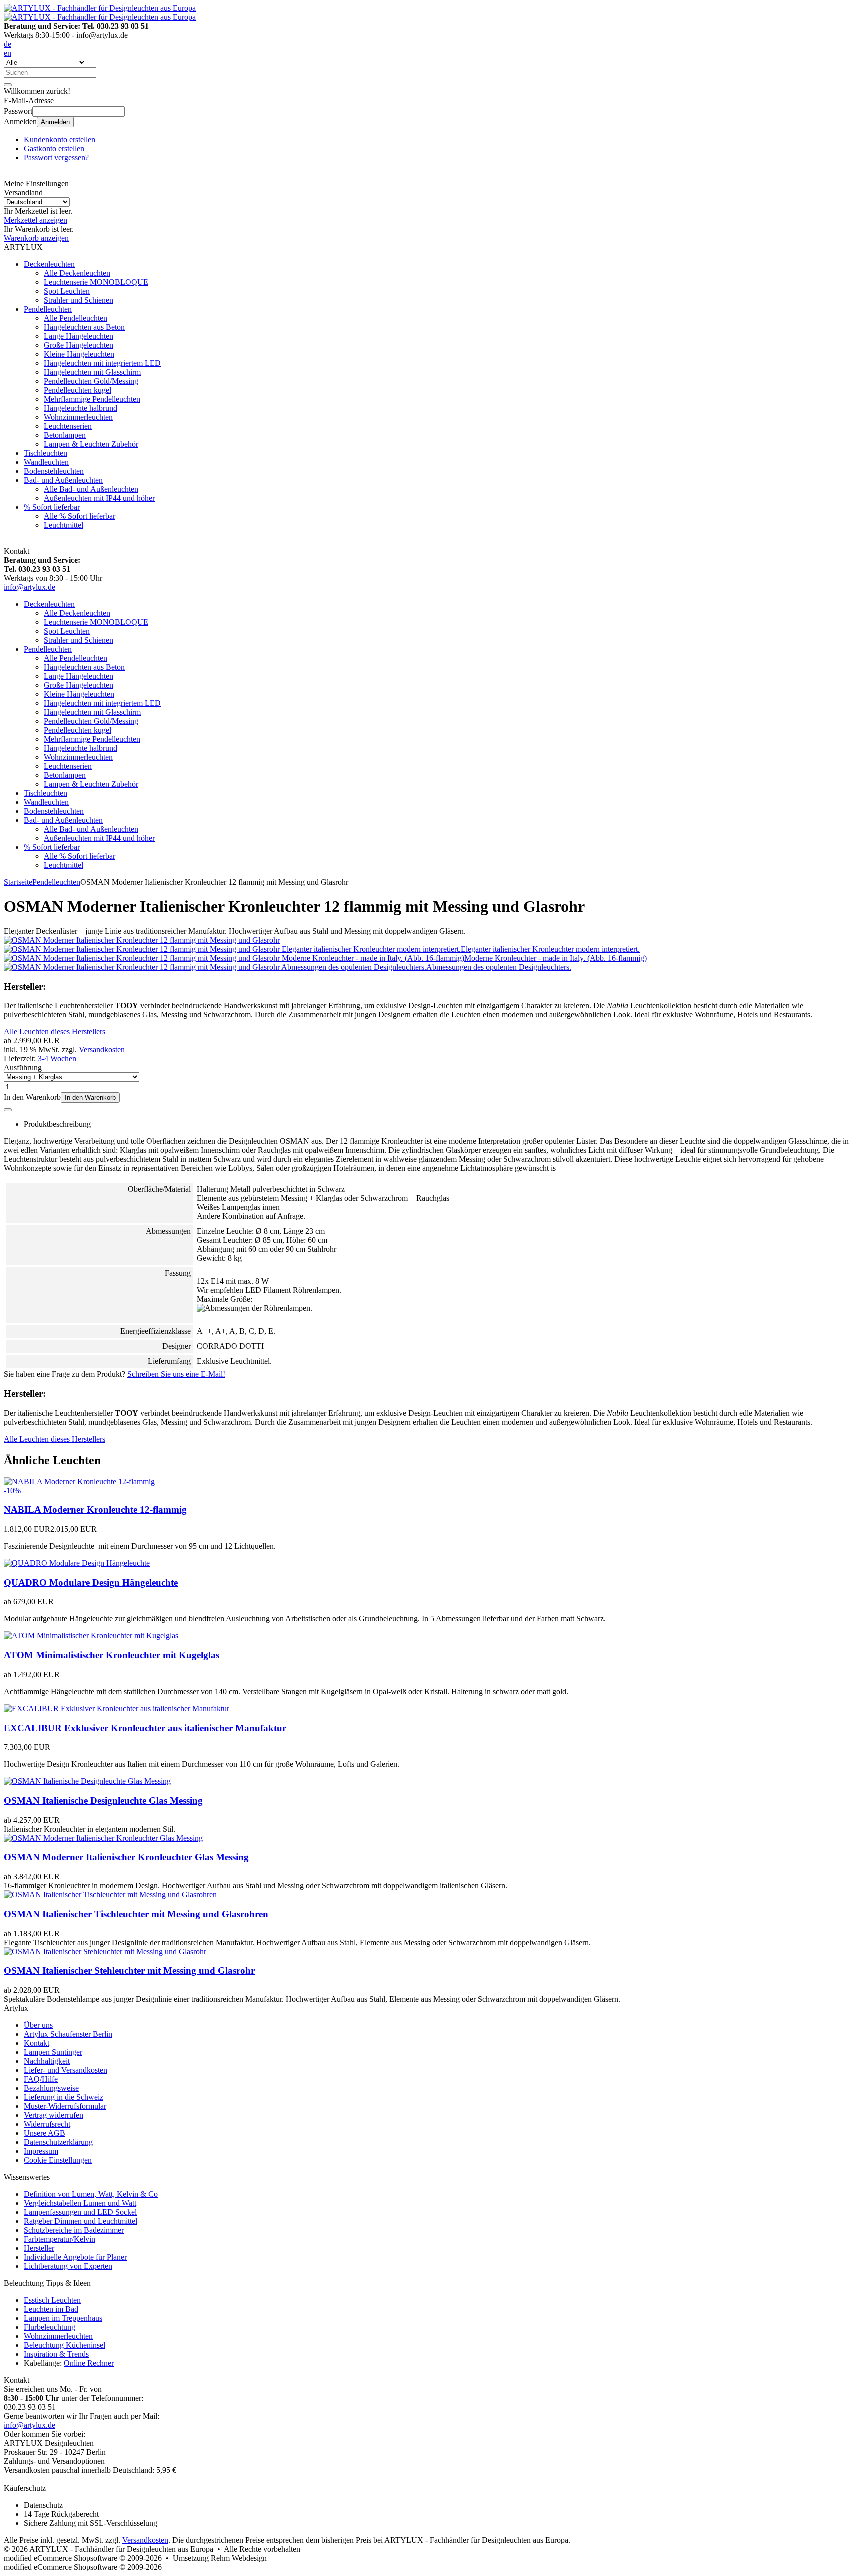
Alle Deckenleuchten (77, 273)
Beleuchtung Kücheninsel (65, 2345)
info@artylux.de (30, 587)
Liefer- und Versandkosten (66, 2070)
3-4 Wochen (57, 1059)
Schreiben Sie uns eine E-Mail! (176, 1374)
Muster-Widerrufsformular (65, 2106)
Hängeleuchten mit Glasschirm (92, 372)
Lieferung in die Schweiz (64, 2097)
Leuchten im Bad (51, 2309)
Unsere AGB (45, 2133)
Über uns (38, 2025)
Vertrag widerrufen (54, 2115)
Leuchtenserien (68, 426)
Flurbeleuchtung (50, 2327)
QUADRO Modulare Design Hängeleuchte (91, 1583)
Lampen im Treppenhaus (63, 2318)
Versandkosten (102, 1050)
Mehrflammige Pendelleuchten (92, 399)
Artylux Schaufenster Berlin (68, 2034)
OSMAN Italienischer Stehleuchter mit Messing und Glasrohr (129, 1971)
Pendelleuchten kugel (78, 390)
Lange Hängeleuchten (79, 336)
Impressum (41, 2151)
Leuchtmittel (64, 525)
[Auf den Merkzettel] (8, 1110)
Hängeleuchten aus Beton (84, 327)
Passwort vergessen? (56, 158)
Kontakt (37, 2043)
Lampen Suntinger (53, 2052)
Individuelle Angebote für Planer (75, 2257)
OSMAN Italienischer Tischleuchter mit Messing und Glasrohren (136, 1914)
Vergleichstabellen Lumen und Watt (80, 2203)
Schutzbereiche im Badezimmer (74, 2230)
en (8, 53)
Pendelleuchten (48, 309)
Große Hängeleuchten (79, 345)
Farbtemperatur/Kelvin (60, 2239)
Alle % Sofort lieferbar (80, 516)
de (8, 44)
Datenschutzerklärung (58, 2142)
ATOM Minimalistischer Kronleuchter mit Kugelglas (112, 1655)
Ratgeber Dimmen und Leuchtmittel (81, 2221)
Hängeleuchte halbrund (81, 408)
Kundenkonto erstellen (60, 140)
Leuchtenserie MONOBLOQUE (96, 282)
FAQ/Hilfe (41, 2079)
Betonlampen (65, 435)
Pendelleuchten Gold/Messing (91, 381)
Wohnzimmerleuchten (78, 417)
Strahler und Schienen (79, 300)
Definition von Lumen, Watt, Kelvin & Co (91, 2194)
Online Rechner (89, 2363)
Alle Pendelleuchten (76, 318)
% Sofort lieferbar (52, 507)
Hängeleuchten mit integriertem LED (102, 363)
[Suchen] (8, 85)
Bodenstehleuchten (54, 471)
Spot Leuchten (67, 291)
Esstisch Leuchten (52, 2300)
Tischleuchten (46, 453)
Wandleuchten (46, 462)
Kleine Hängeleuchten (79, 354)
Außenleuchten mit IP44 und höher (99, 498)
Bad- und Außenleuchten (63, 480)
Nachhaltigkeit (47, 2061)
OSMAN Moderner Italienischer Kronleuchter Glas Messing (126, 1857)
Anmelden (55, 122)
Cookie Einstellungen (58, 2160)
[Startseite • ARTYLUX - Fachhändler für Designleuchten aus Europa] (100, 8)
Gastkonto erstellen (54, 149)
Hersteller (39, 2248)
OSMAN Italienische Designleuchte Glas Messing (103, 1801)
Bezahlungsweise (51, 2088)
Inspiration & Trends (56, 2354)
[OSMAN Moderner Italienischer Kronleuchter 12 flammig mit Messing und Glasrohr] (142, 940)
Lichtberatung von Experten (68, 2266)
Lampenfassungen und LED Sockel (80, 2212)
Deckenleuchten (49, 264)
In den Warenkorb (90, 1098)
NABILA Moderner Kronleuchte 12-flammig (95, 1510)
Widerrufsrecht (47, 2124)
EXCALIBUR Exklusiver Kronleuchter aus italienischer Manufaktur (145, 1728)
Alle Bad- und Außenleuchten (91, 489)
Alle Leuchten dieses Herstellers (55, 1032)
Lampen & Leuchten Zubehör (91, 444)
